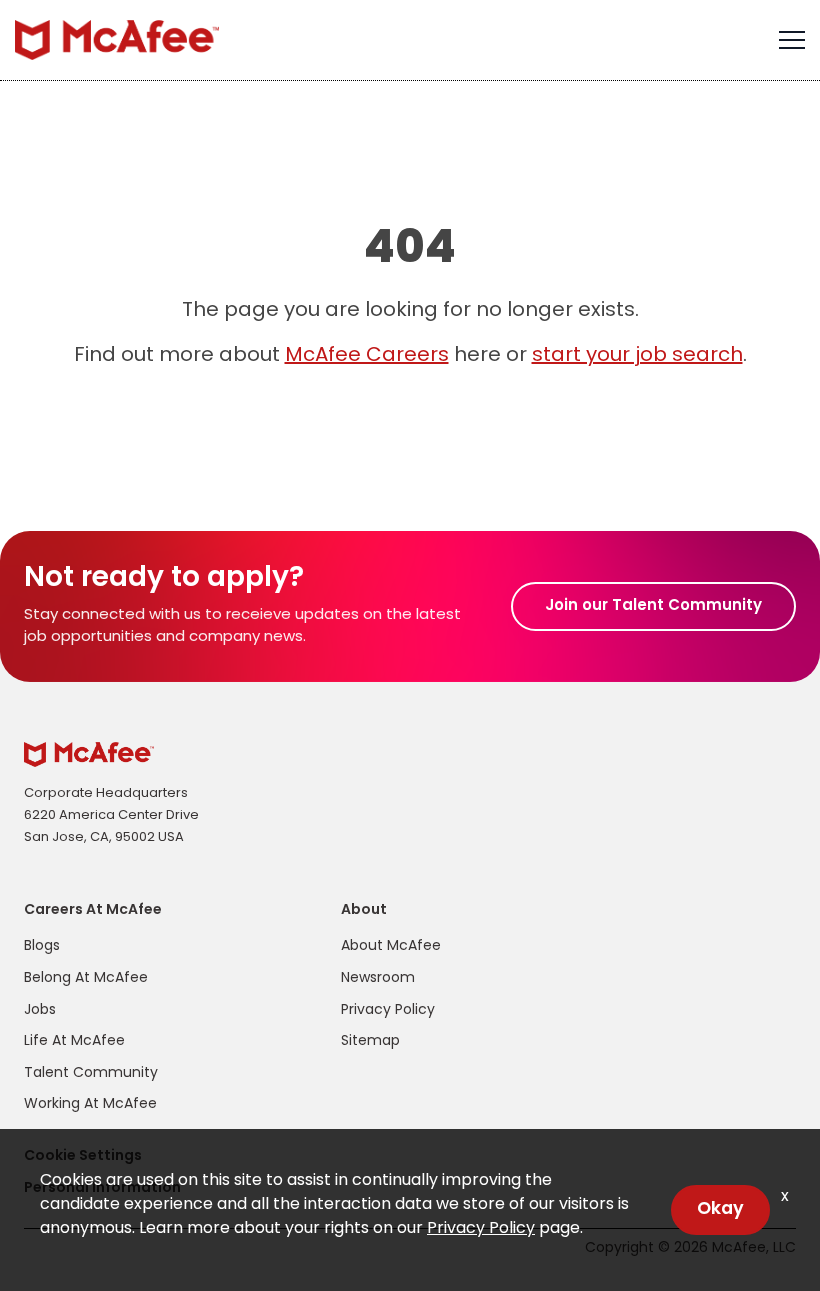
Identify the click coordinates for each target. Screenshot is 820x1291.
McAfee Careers (367, 356)
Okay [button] (720, 1209)
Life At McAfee (74, 1041)
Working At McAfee (90, 1104)
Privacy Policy (388, 1010)
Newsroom (378, 978)
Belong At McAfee (86, 978)
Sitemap (370, 1041)
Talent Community (91, 1073)
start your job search (637, 356)
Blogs (42, 946)
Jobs (40, 1010)
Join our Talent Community (653, 606)
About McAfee (391, 946)
